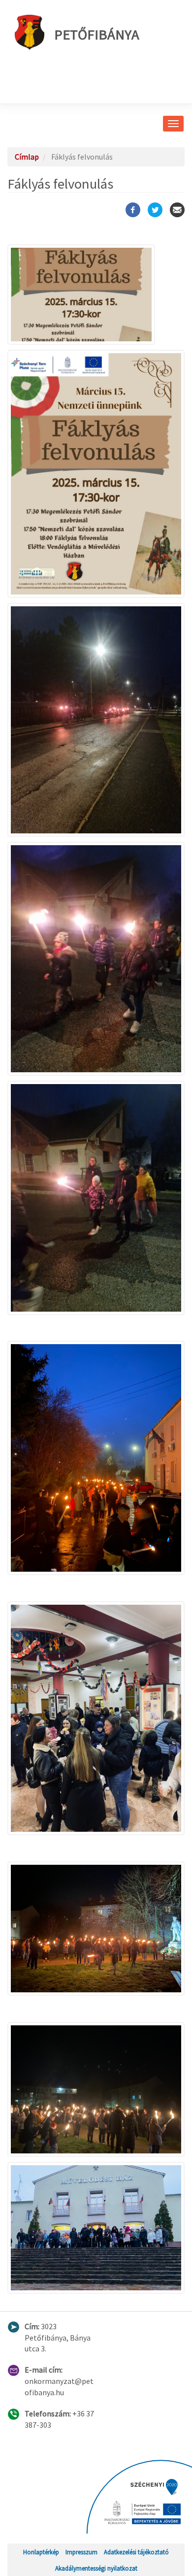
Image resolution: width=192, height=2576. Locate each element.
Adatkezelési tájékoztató (136, 2552)
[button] (96, 295)
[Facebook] (133, 210)
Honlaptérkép (41, 2552)
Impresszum (81, 2552)
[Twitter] (155, 210)
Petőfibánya (97, 34)
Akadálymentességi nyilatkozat (96, 2568)
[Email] (177, 210)
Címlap (27, 157)
